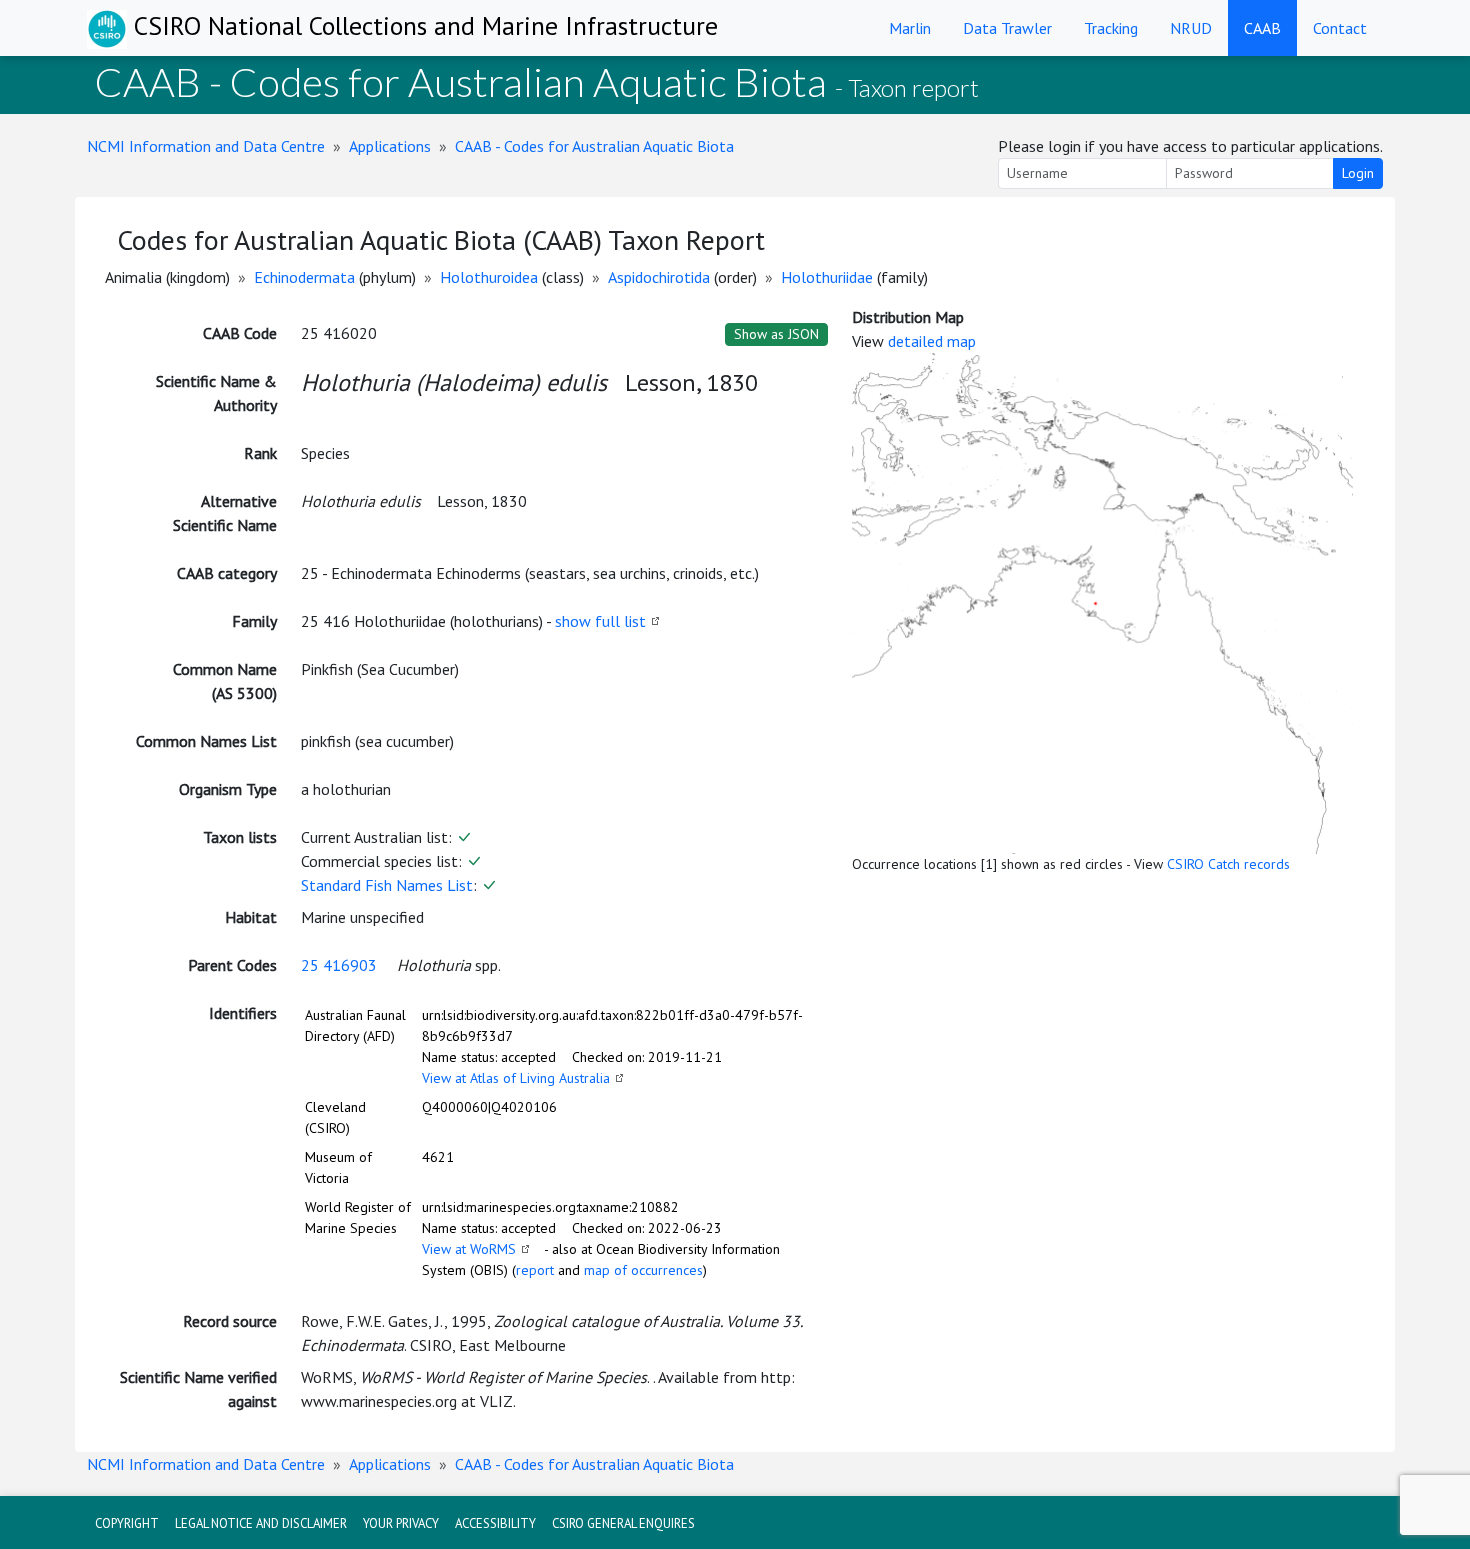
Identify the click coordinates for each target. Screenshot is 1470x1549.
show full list (600, 621)
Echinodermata (304, 277)
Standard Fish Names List (387, 885)
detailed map (932, 341)
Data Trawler (1007, 28)
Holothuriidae (827, 277)
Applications (390, 146)
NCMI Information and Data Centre (206, 146)
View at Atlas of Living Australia (516, 1078)
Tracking (1111, 28)
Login (1358, 173)
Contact (1340, 28)
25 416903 (339, 965)
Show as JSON (776, 334)
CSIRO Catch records (1228, 864)
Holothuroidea (489, 277)
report (535, 1270)
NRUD (1191, 28)
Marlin (910, 28)
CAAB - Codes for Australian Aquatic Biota (594, 146)
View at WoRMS (469, 1249)
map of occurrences (643, 1270)
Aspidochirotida (659, 277)
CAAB (1262, 28)
